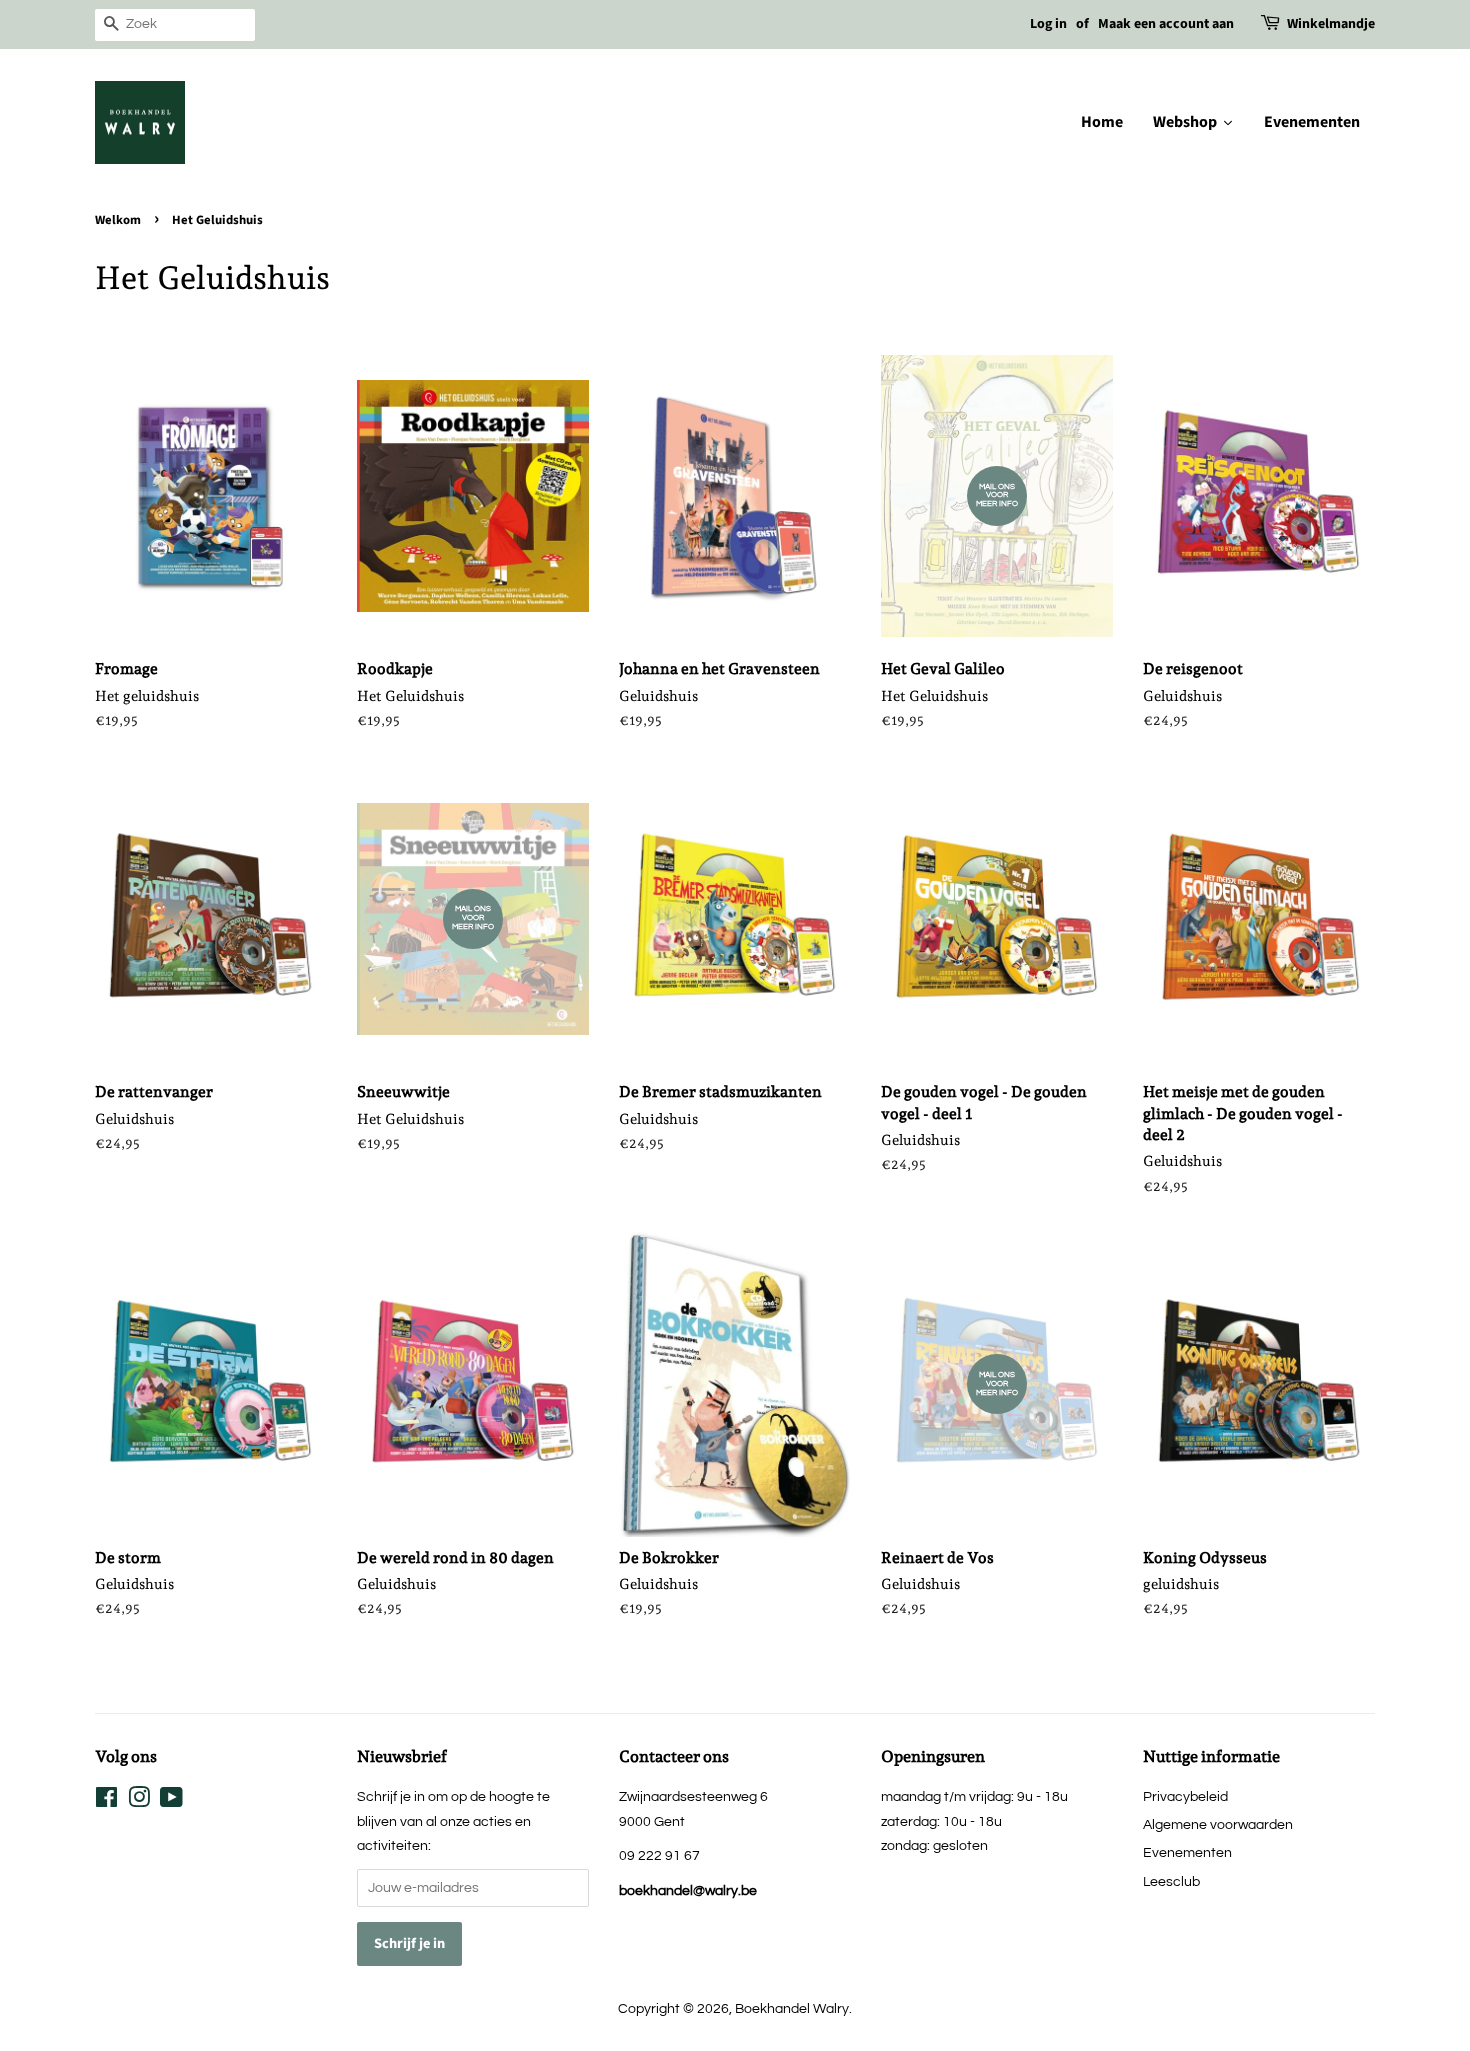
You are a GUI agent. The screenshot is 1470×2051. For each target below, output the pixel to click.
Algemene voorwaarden (1218, 1824)
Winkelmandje (1331, 24)
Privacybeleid (1185, 1796)
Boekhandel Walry (792, 2008)
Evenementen (1187, 1852)
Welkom (118, 220)
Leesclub (1171, 1881)
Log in (1048, 24)
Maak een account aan (1166, 24)
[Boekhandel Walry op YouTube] (171, 1801)
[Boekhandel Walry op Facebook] (106, 1801)
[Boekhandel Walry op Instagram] (139, 1801)
